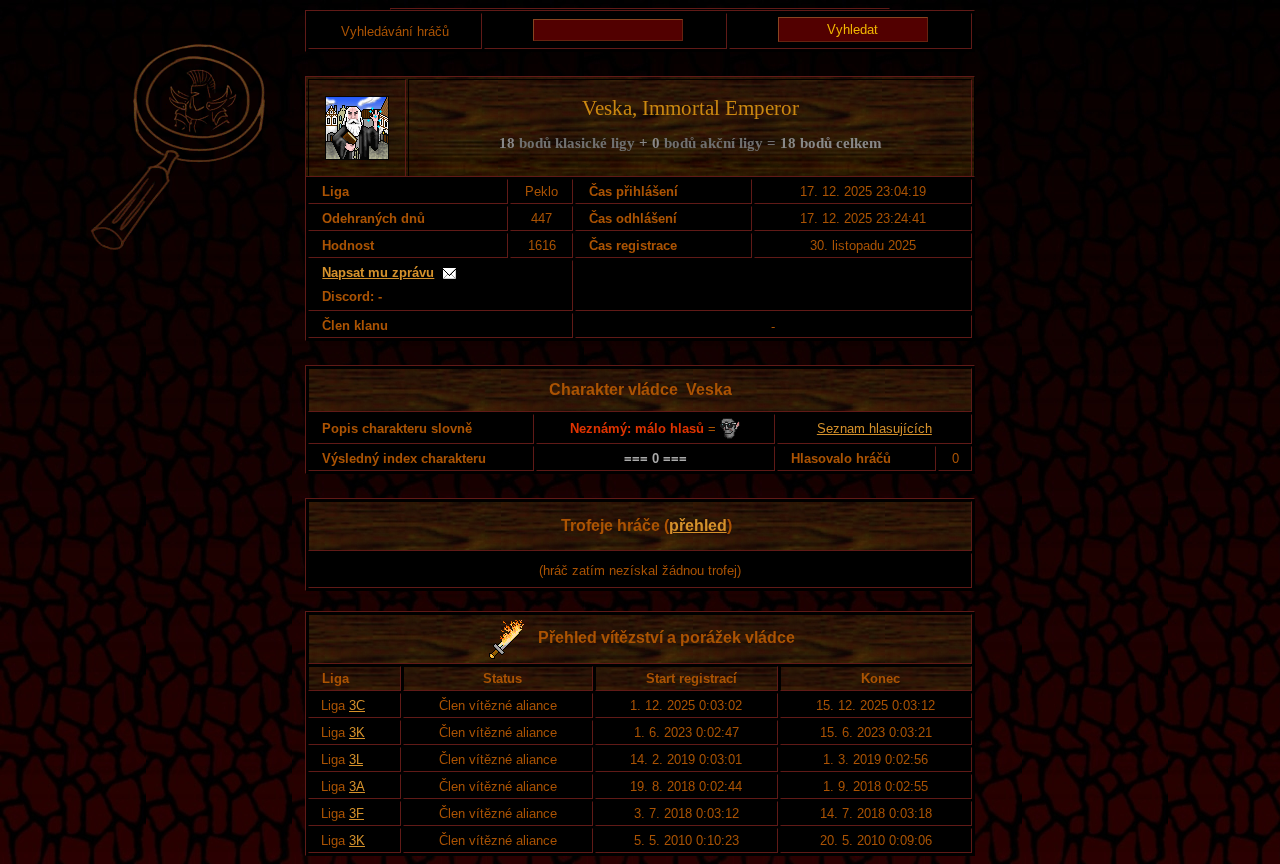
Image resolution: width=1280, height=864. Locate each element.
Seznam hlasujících (874, 428)
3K (357, 732)
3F (356, 813)
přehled (698, 525)
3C (357, 705)
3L (356, 759)
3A (357, 786)
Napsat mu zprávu (378, 272)
